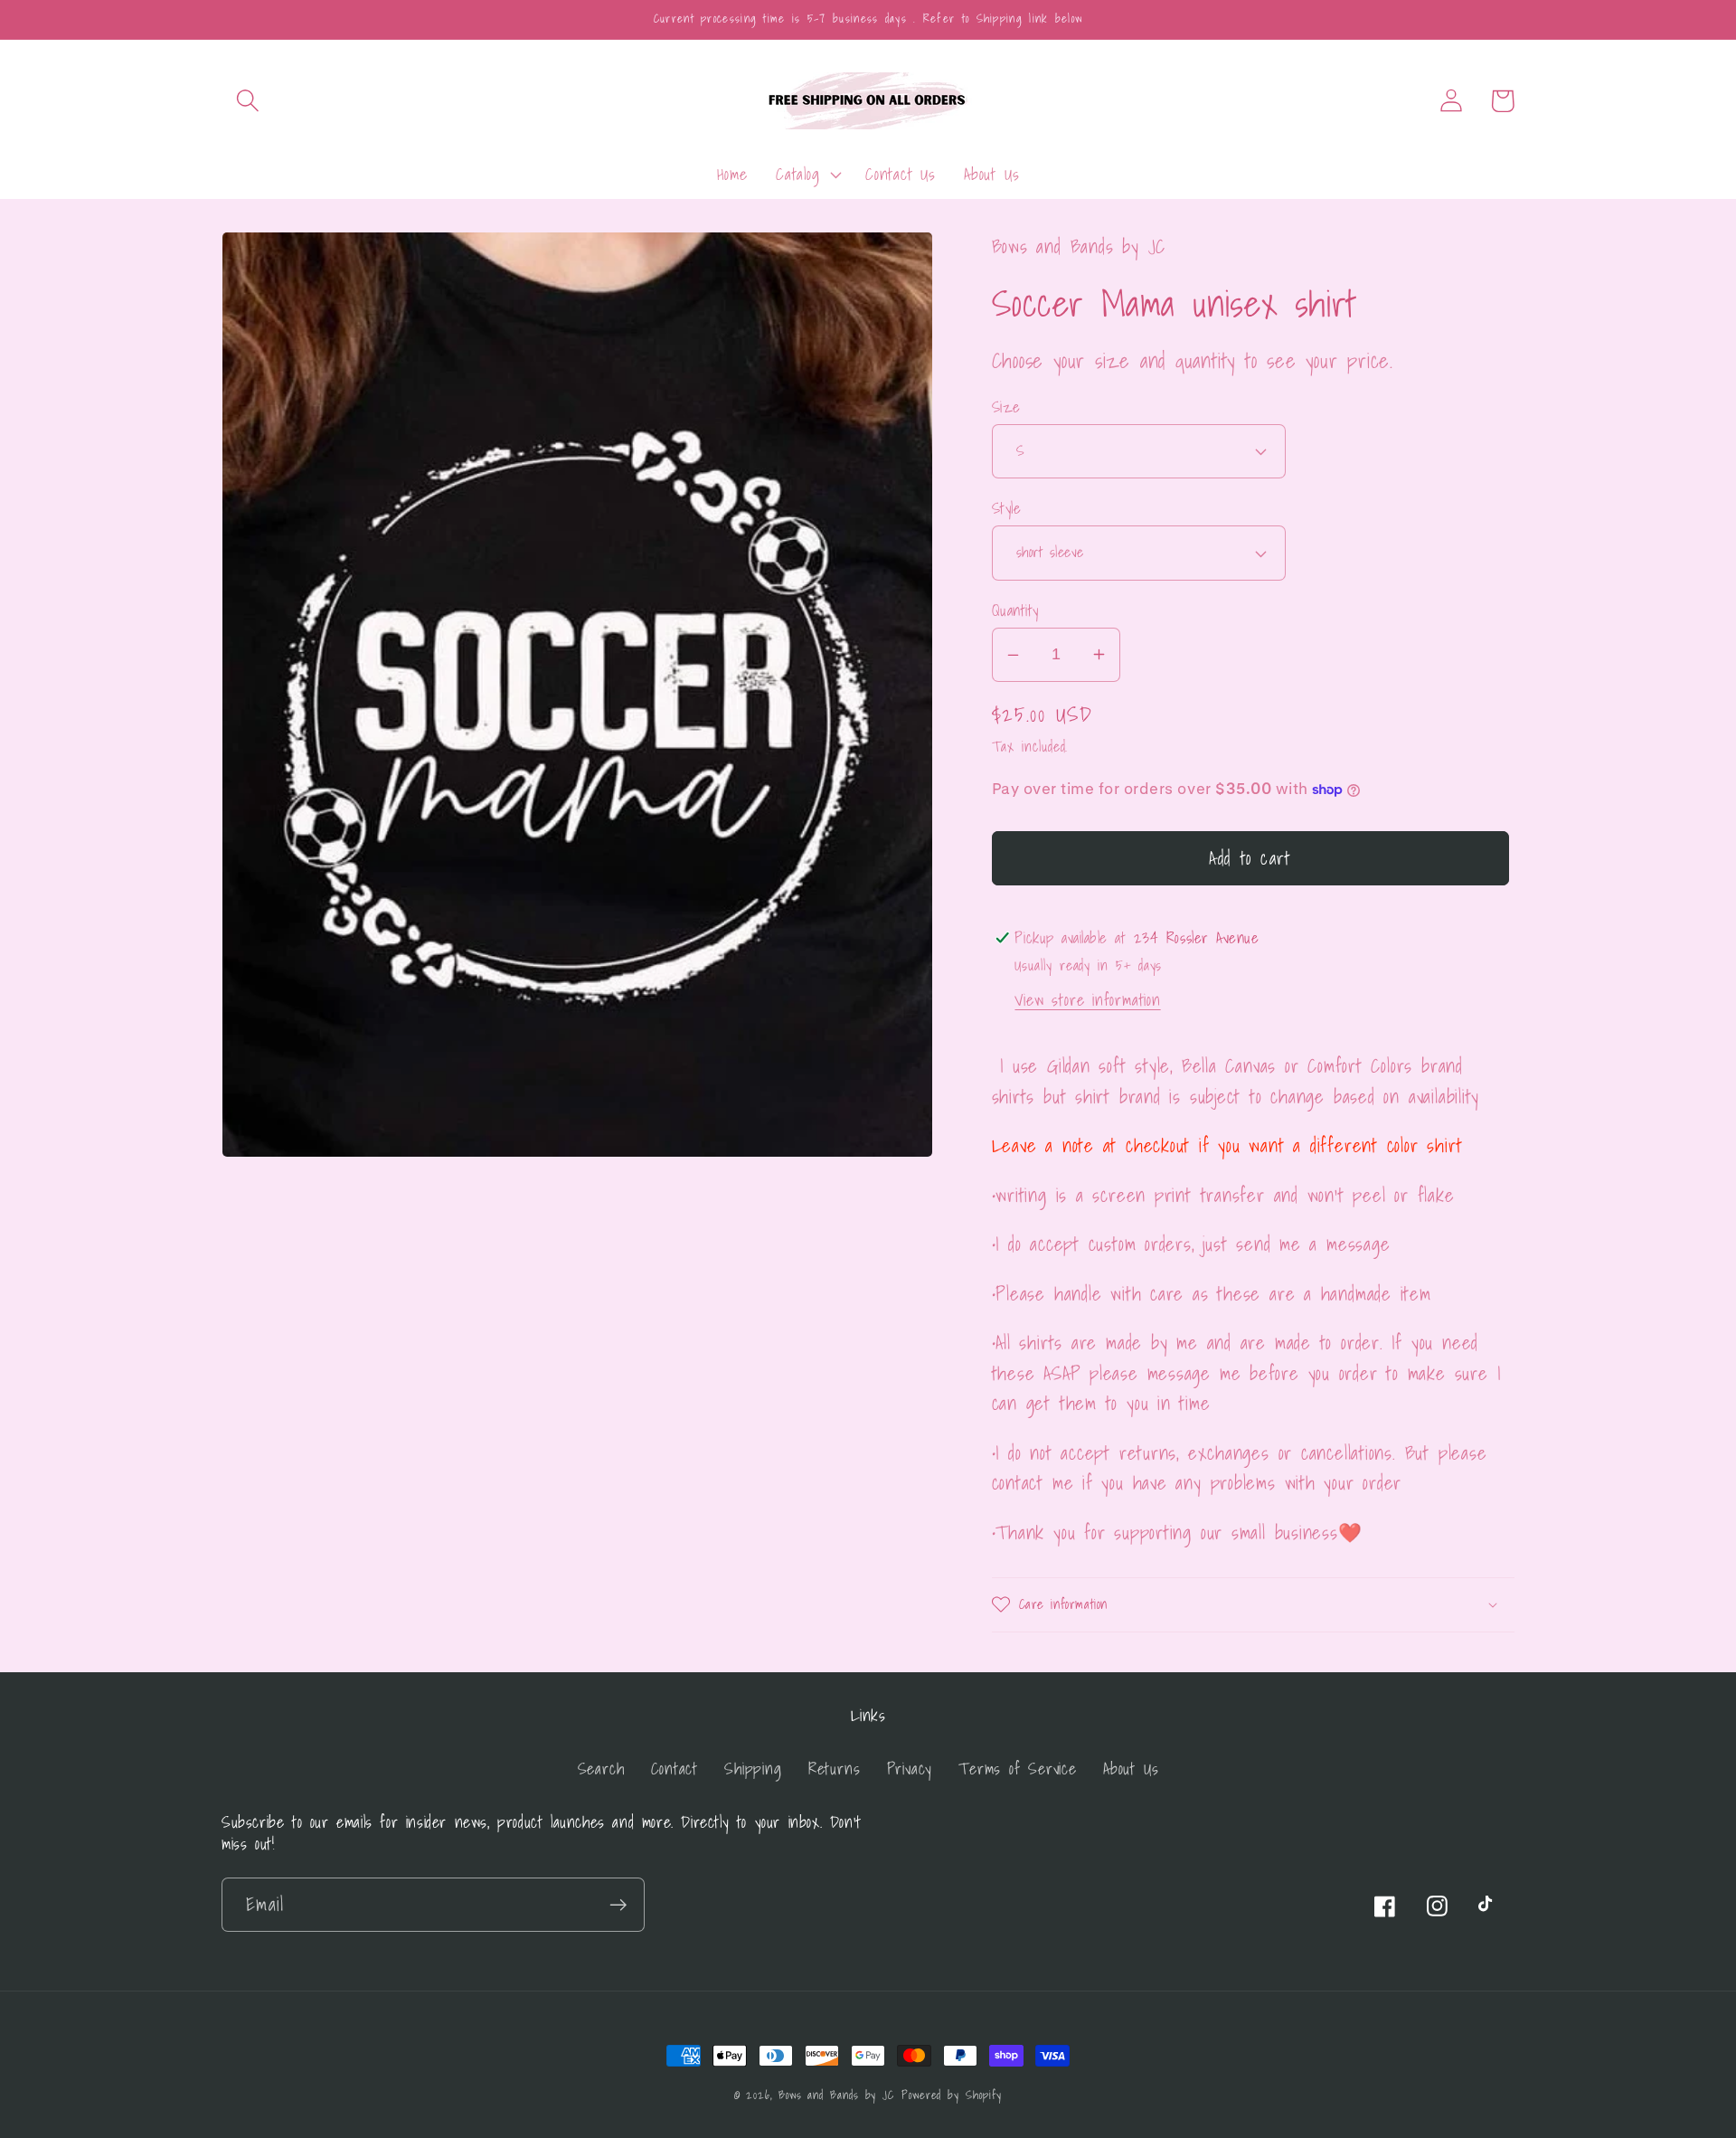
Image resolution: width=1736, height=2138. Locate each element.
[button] (247, 101)
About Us (1131, 1769)
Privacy (910, 1769)
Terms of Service (1017, 1769)
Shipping (753, 1769)
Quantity (1015, 610)
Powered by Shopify (952, 2095)
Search (601, 1769)
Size (1006, 407)
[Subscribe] (618, 1905)
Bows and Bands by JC (836, 2095)
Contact (675, 1769)
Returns (834, 1769)
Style (1007, 508)
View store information (1087, 1000)
